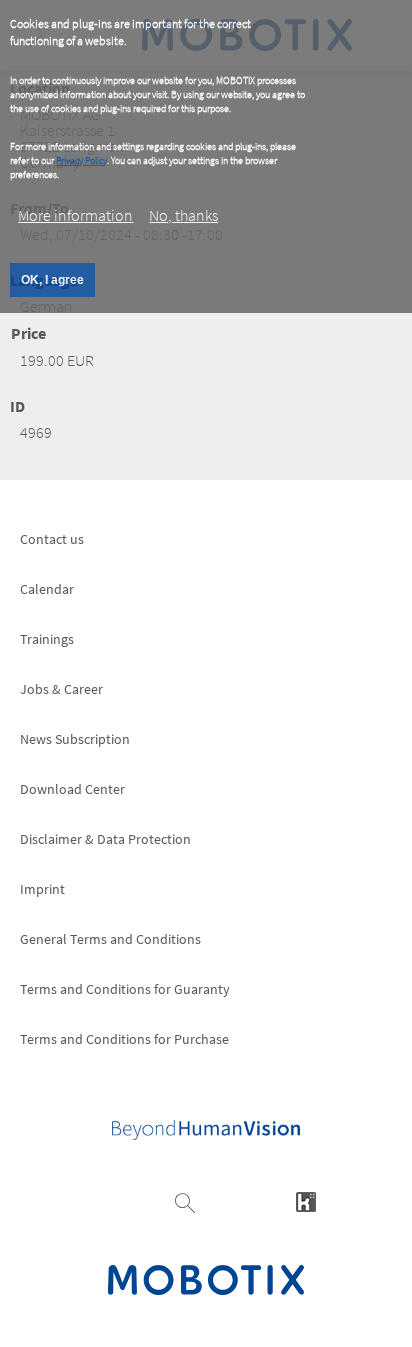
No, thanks (183, 215)
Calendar (47, 589)
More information (75, 215)
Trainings (47, 639)
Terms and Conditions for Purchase (124, 1039)
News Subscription (75, 739)
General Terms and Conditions (110, 939)
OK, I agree (52, 280)
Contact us (52, 539)
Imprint (42, 889)
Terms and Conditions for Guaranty (125, 989)
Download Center (72, 789)
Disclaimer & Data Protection (105, 839)
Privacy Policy (81, 160)
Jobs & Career (61, 689)
